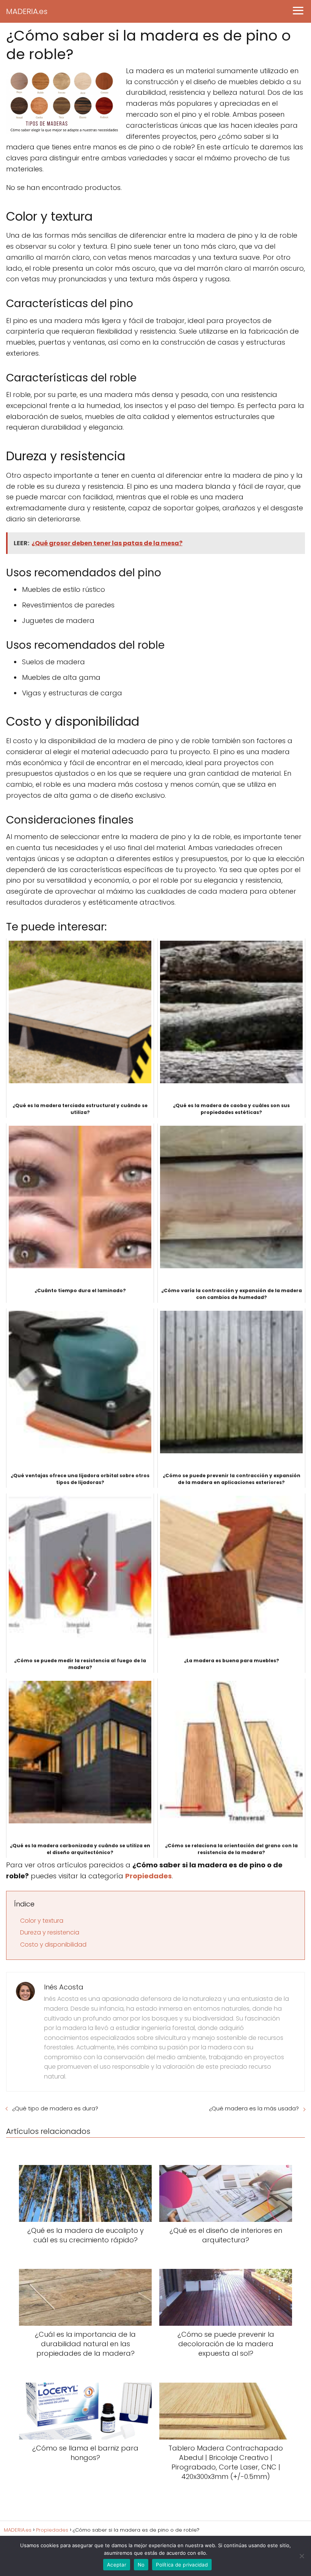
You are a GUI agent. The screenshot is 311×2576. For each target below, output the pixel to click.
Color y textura (42, 1921)
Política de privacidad (182, 2565)
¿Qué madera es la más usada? (254, 2108)
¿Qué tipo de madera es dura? (55, 2108)
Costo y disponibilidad (53, 1945)
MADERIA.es (27, 11)
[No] (302, 2556)
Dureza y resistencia (50, 1932)
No (141, 2565)
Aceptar (117, 2565)
